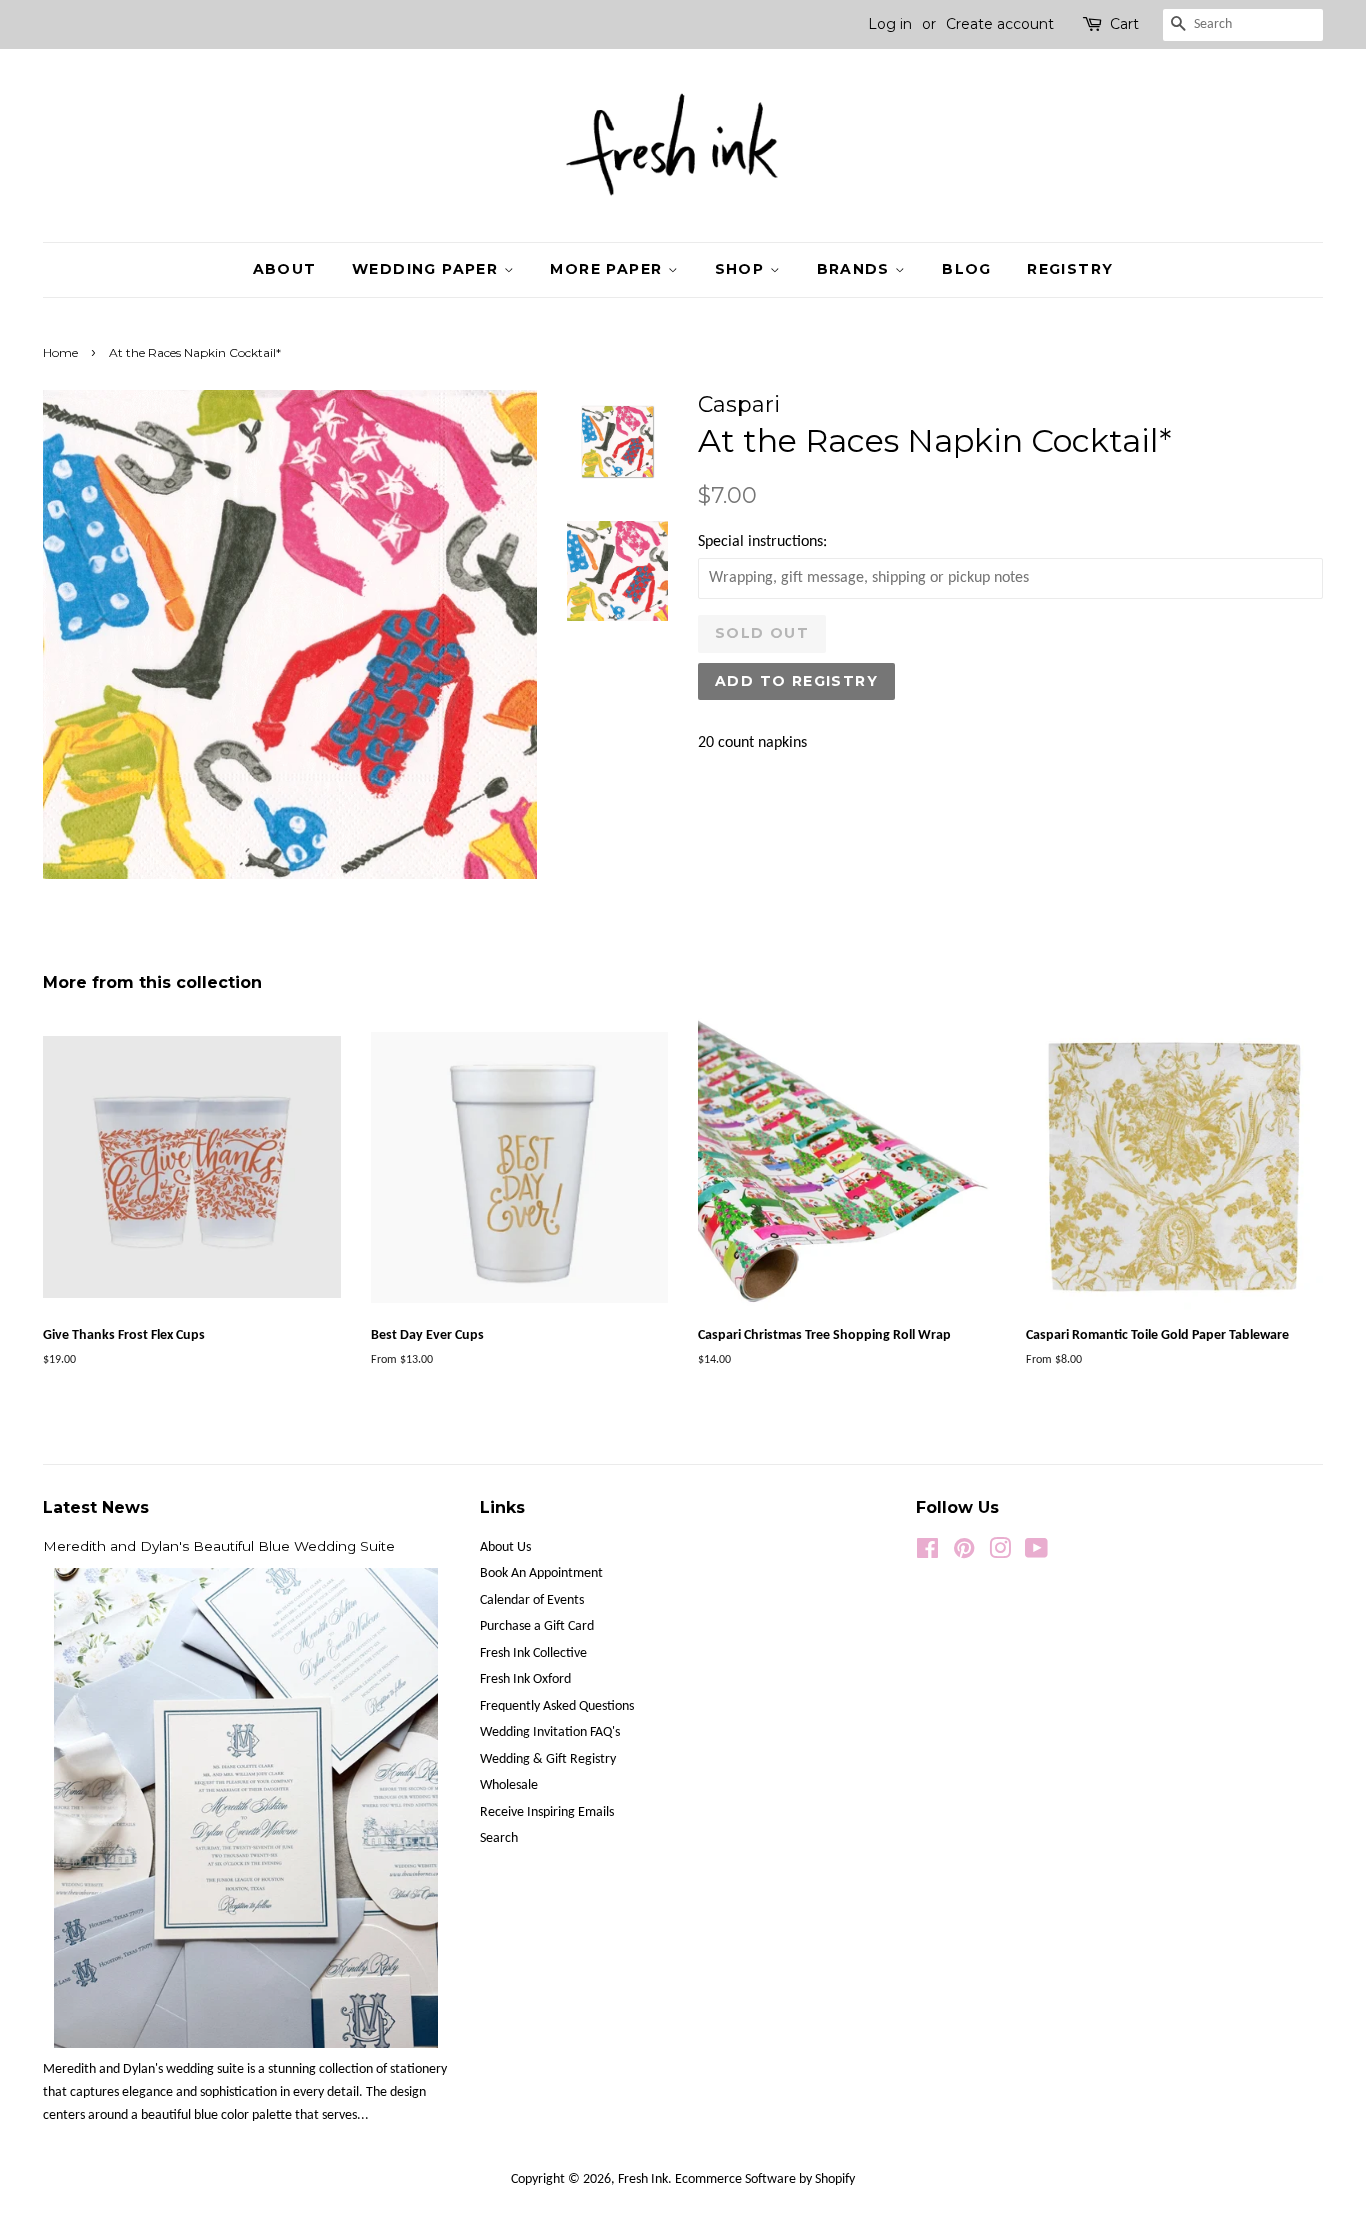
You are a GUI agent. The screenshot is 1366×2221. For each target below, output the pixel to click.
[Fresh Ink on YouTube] (1036, 1553)
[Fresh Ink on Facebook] (927, 1553)
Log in (890, 24)
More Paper (608, 269)
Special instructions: (762, 542)
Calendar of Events (532, 1600)
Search (499, 1838)
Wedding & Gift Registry (548, 1759)
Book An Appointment (541, 1573)
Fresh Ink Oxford (525, 1679)
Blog (967, 269)
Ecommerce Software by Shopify (765, 2179)
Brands (856, 269)
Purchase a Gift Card (537, 1626)
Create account (1000, 24)
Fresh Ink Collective (533, 1653)
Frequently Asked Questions (557, 1706)
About (285, 269)
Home (60, 352)
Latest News (96, 1507)
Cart (1124, 24)
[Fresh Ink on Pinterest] (964, 1553)
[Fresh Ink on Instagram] (1000, 1553)
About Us (505, 1547)
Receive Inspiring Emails (547, 1812)
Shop (742, 269)
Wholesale (509, 1785)
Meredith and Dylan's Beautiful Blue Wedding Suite (219, 1546)
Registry (1070, 269)
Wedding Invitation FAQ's (550, 1732)
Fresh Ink (643, 2179)
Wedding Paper (428, 269)
